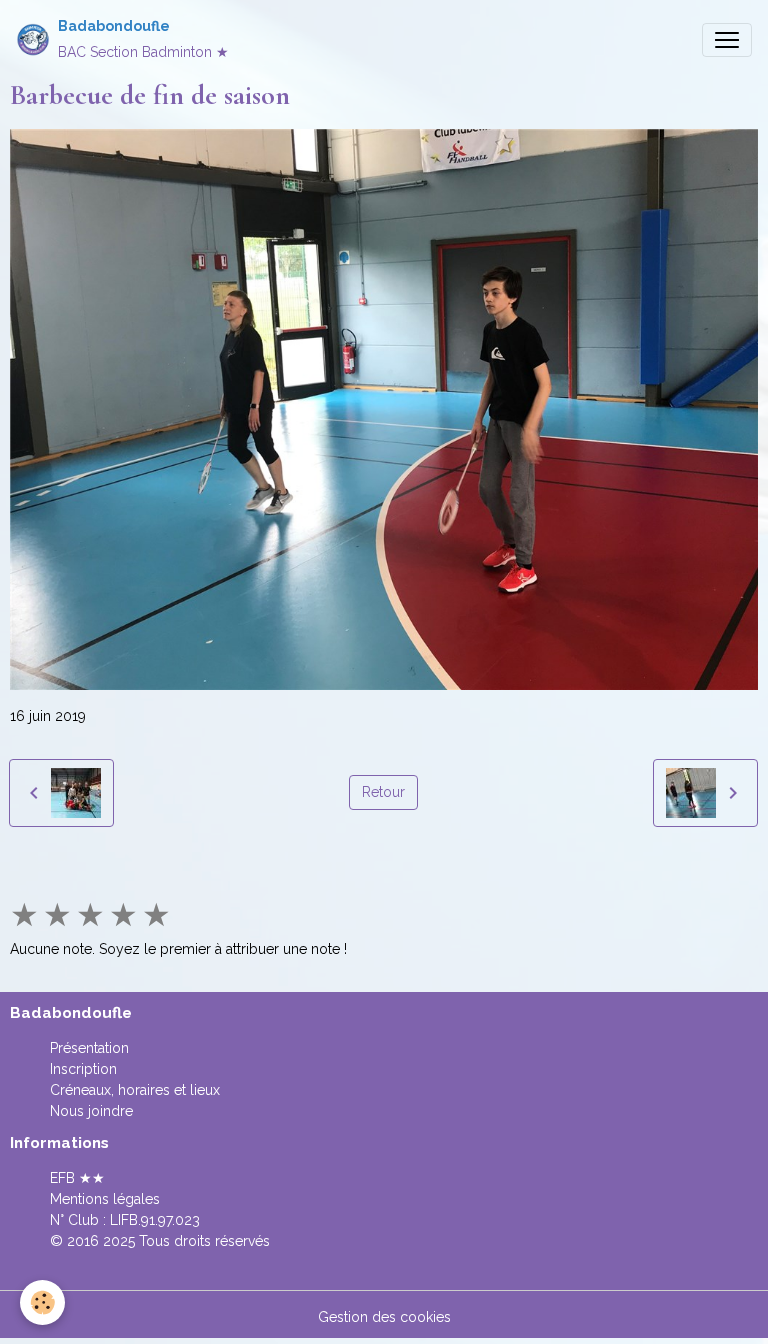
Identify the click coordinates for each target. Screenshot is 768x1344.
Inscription (83, 1069)
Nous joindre (91, 1111)
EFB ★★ (77, 1178)
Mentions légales (105, 1199)
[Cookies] (42, 1302)
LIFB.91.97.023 (155, 1220)
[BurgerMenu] (727, 40)
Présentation (89, 1048)
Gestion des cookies (384, 1317)
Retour (383, 792)
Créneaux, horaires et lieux (135, 1090)
